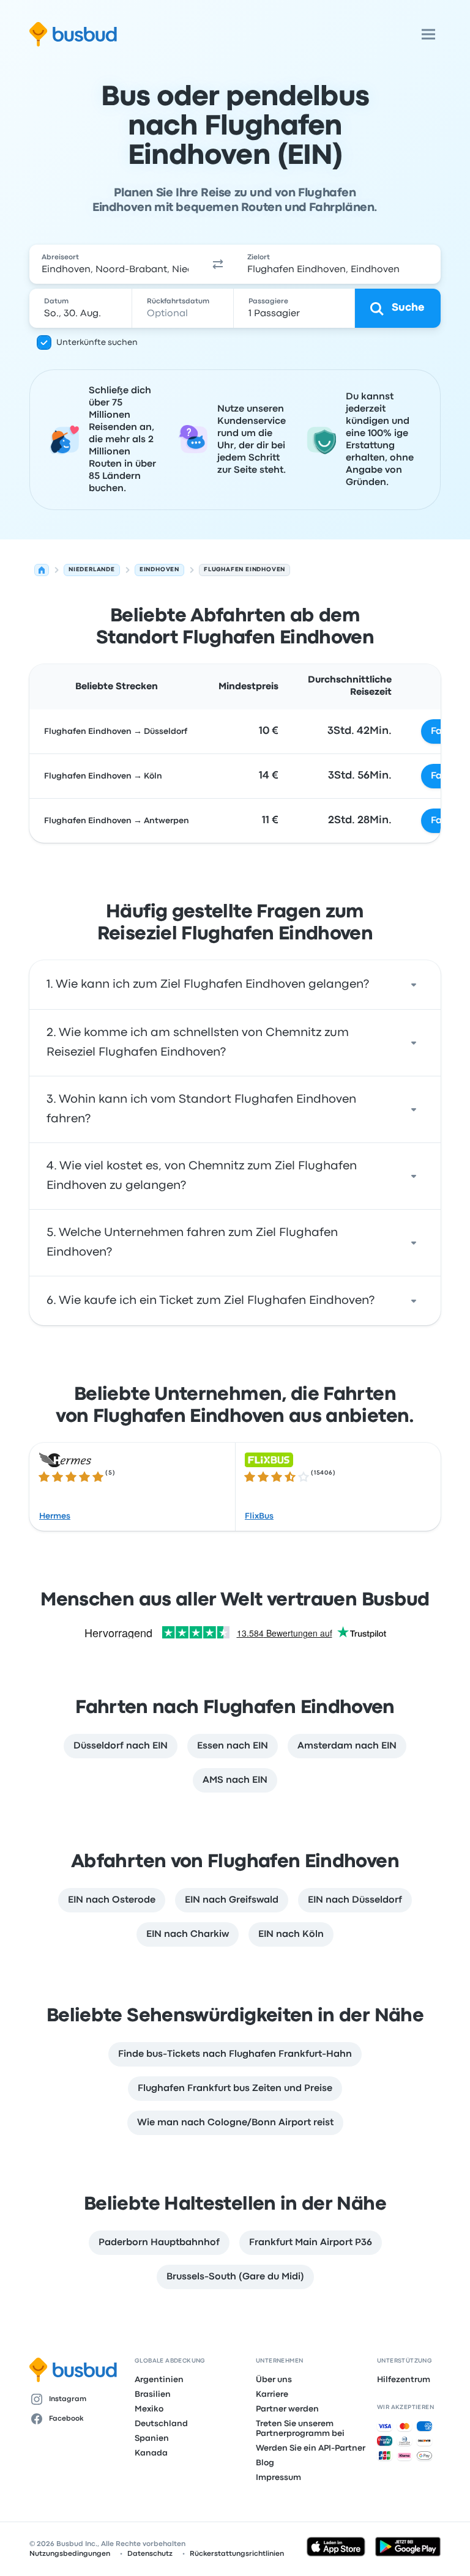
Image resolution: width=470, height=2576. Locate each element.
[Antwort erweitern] (414, 985)
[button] (218, 264)
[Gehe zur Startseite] (73, 34)
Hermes (55, 1516)
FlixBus (259, 1516)
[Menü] (428, 34)
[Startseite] (42, 570)
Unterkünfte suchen (97, 342)
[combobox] (115, 264)
